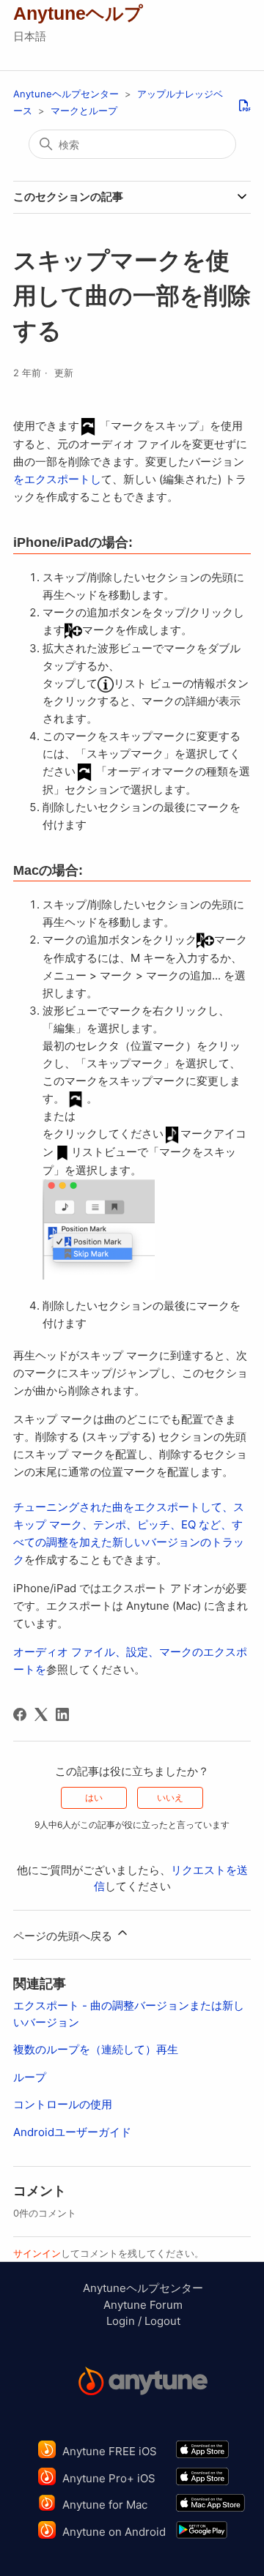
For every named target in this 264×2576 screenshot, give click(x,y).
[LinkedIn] (62, 1714)
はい (94, 1797)
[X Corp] (41, 1714)
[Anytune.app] (143, 2383)
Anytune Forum (143, 2305)
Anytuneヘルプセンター (66, 94)
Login (121, 2321)
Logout (162, 2321)
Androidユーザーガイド (72, 2132)
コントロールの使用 (63, 2104)
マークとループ (84, 111)
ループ (30, 2077)
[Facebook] (20, 1714)
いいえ (170, 1797)
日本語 (30, 36)
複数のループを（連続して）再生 (96, 2049)
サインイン (37, 2253)
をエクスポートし (57, 479)
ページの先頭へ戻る (64, 1936)
